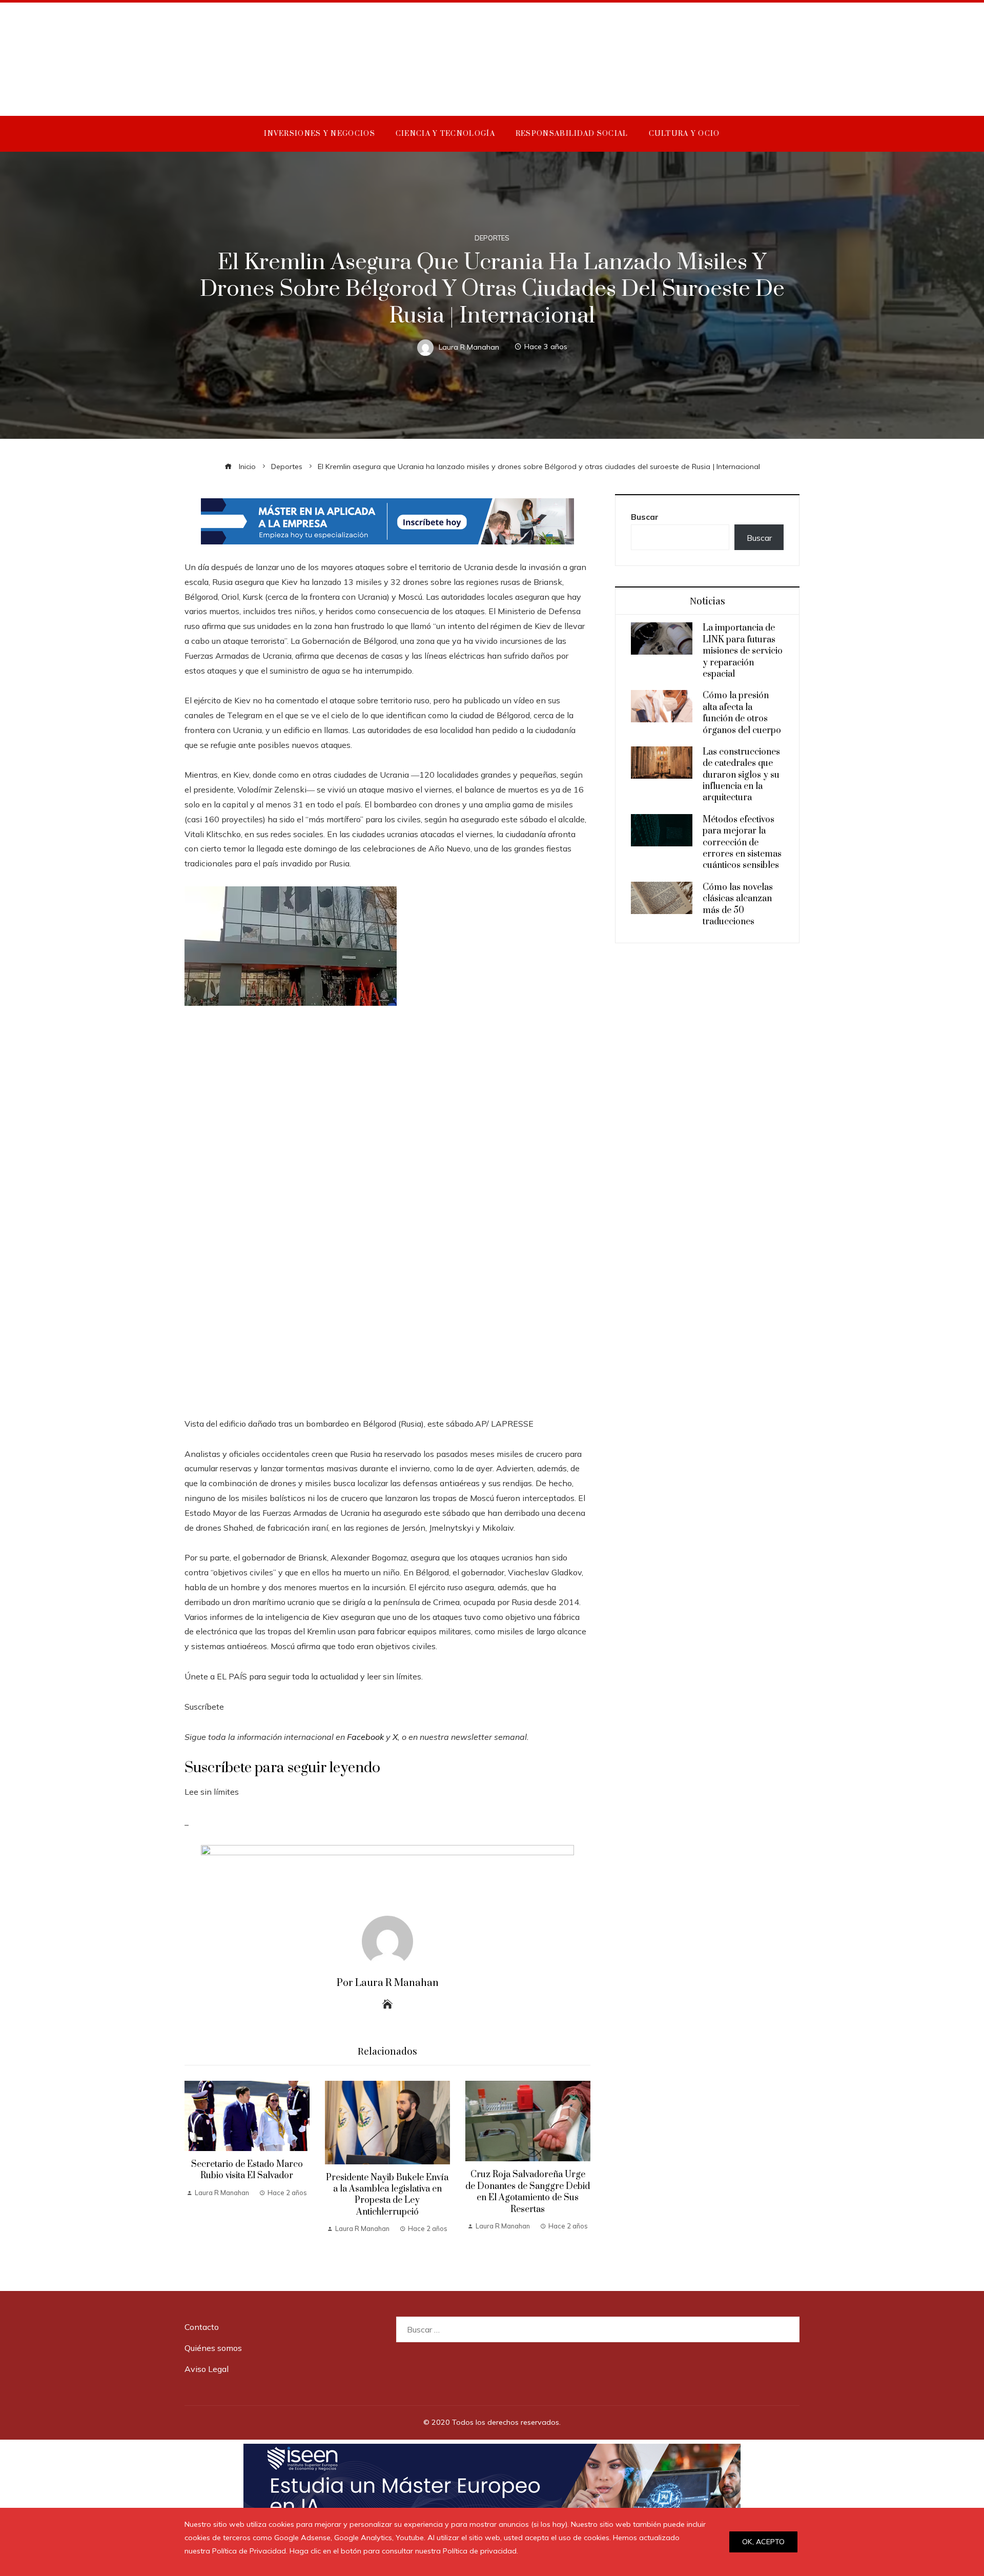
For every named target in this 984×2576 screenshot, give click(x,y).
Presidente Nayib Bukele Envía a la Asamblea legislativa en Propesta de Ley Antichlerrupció (387, 2195)
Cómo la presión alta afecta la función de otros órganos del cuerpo (742, 713)
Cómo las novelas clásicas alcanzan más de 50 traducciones (738, 905)
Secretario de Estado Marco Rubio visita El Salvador (247, 2170)
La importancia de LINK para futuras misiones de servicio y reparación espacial (743, 651)
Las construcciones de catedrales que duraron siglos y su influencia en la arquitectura (741, 775)
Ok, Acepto (763, 2542)
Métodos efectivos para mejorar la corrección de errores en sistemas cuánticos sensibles (742, 843)
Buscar (645, 517)
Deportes (492, 238)
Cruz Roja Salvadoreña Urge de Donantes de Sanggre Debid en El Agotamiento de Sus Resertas (528, 2192)
